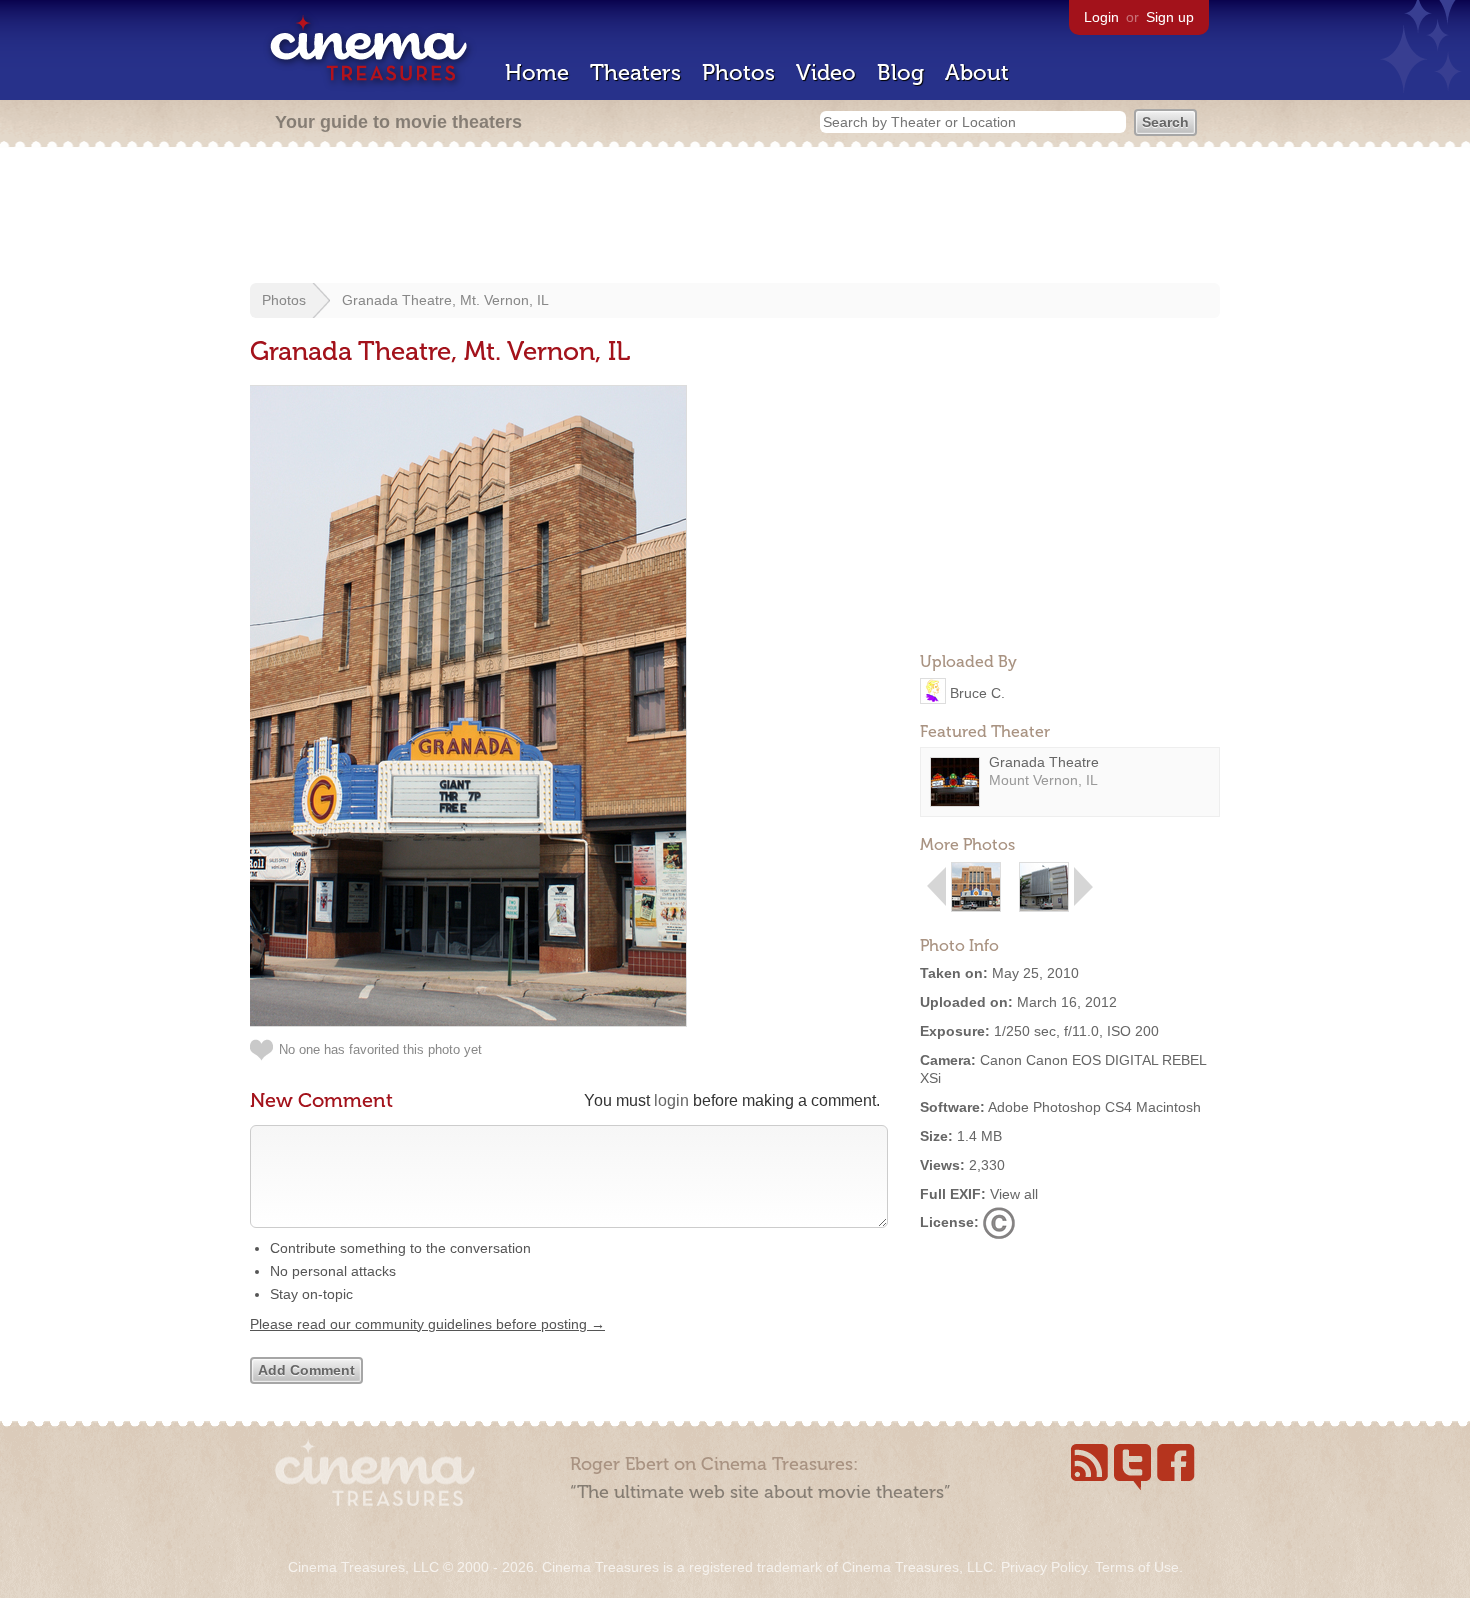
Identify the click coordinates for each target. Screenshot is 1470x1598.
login (671, 1100)
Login (1101, 17)
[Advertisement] (735, 217)
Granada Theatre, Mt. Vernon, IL (445, 300)
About (977, 72)
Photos (738, 72)
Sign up (1170, 17)
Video (826, 72)
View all (1014, 1194)
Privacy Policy (1044, 1567)
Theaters (635, 72)
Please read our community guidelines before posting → (427, 1324)
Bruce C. (977, 692)
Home (537, 72)
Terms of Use (1137, 1567)
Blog (900, 72)
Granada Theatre (1044, 762)
